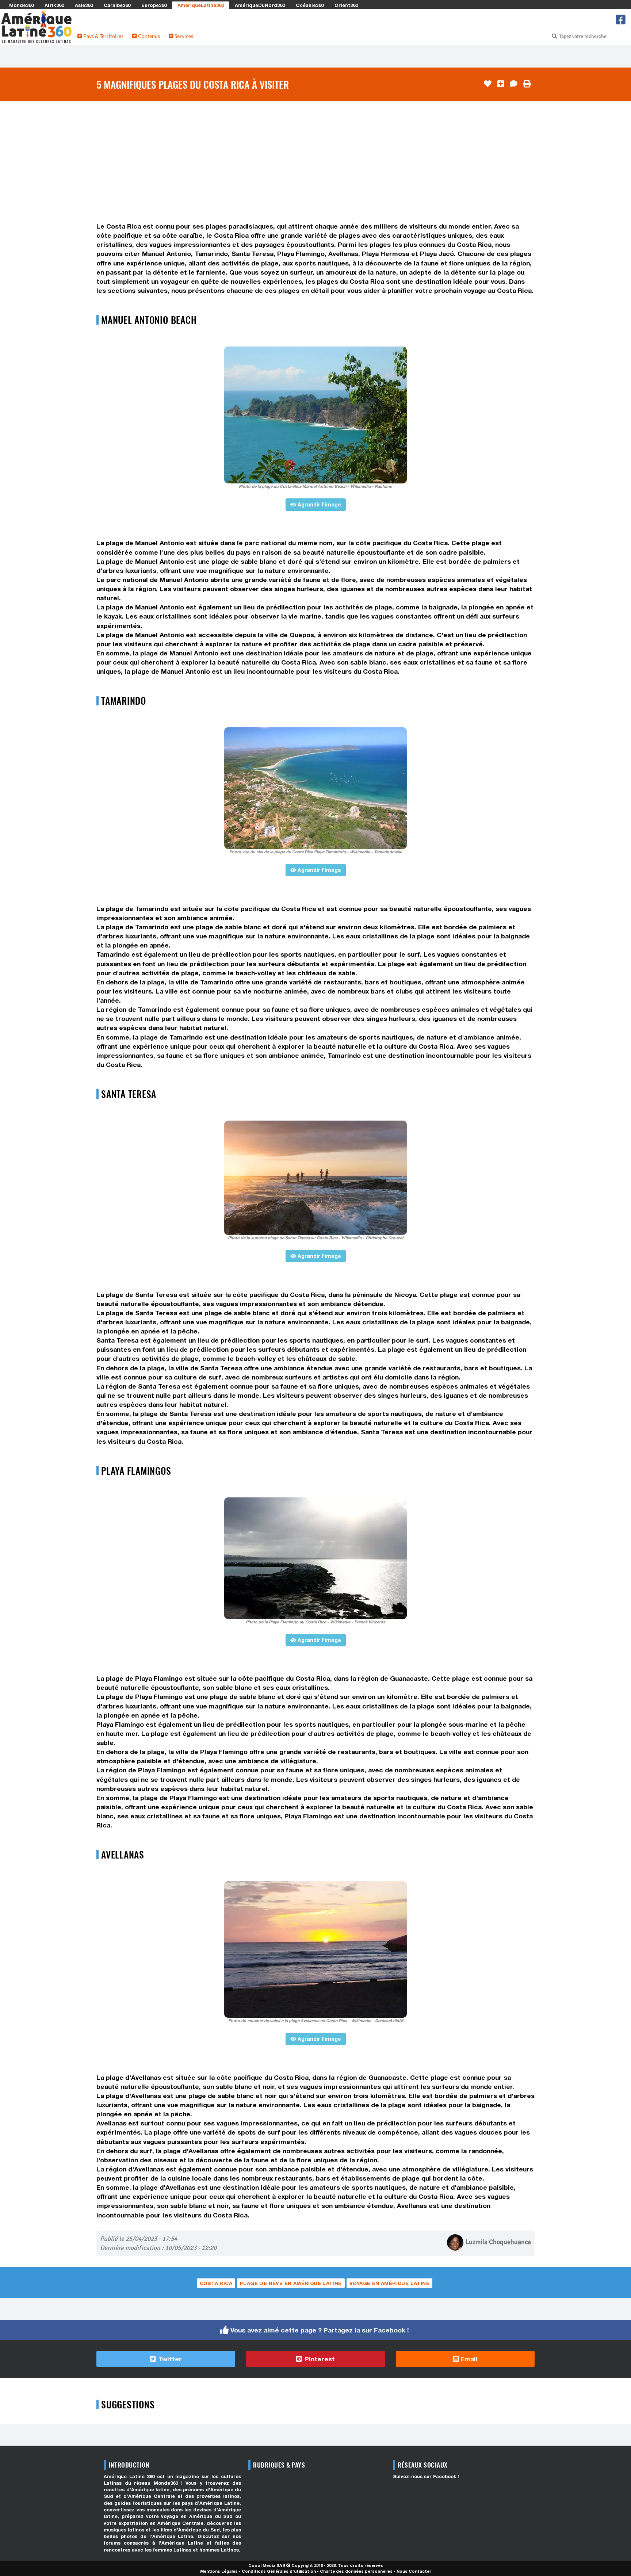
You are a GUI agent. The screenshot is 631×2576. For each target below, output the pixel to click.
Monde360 (21, 5)
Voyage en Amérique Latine (389, 2283)
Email (468, 2359)
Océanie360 (310, 5)
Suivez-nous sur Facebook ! (426, 2477)
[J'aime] (488, 84)
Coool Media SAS (267, 2565)
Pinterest (319, 2359)
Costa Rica (216, 2283)
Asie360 (84, 5)
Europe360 (154, 5)
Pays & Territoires (103, 36)
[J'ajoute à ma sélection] (501, 84)
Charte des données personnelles (356, 2571)
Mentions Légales (219, 2571)
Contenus (148, 36)
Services (183, 36)
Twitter (169, 2359)
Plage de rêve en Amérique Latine (291, 2283)
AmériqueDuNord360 (260, 5)
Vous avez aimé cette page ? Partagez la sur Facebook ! (320, 2330)
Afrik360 (54, 5)
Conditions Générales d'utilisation (279, 2571)
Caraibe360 (117, 5)
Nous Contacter (414, 2571)
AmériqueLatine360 (201, 5)
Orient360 (346, 5)
